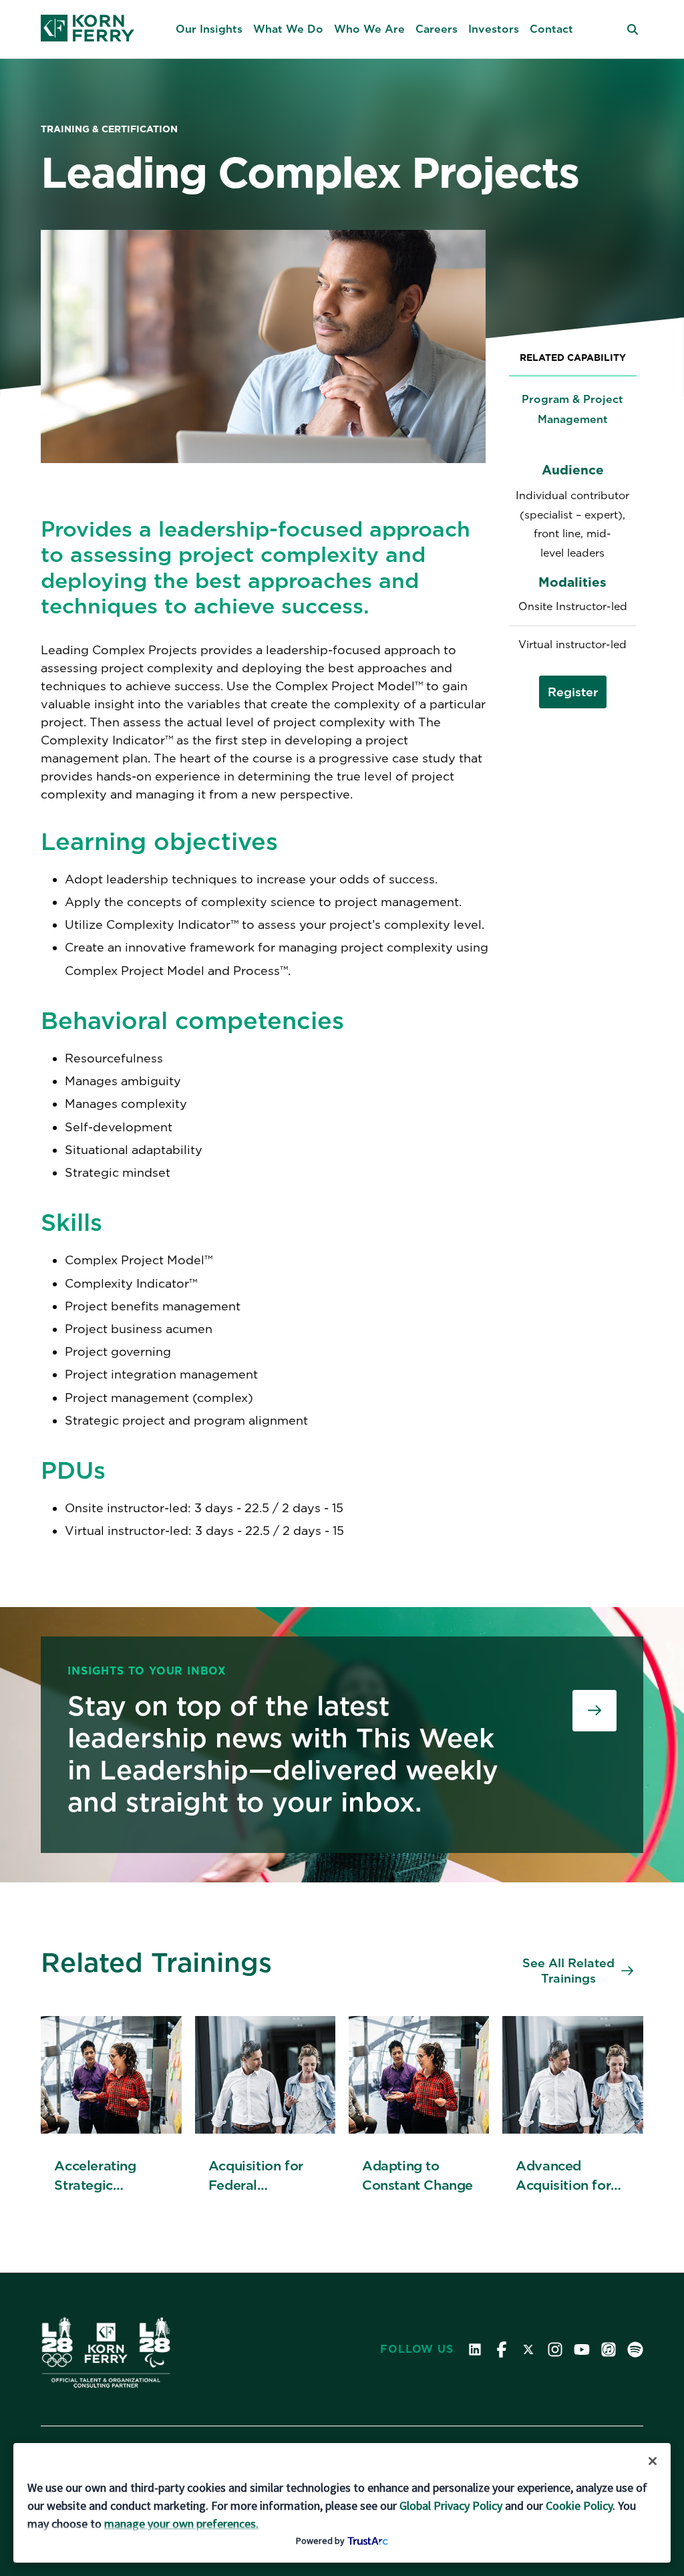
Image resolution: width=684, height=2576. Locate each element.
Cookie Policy (579, 2506)
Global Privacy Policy (451, 2506)
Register (573, 692)
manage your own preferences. (181, 2524)
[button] (209, 29)
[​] (594, 1711)
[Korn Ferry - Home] (88, 29)
